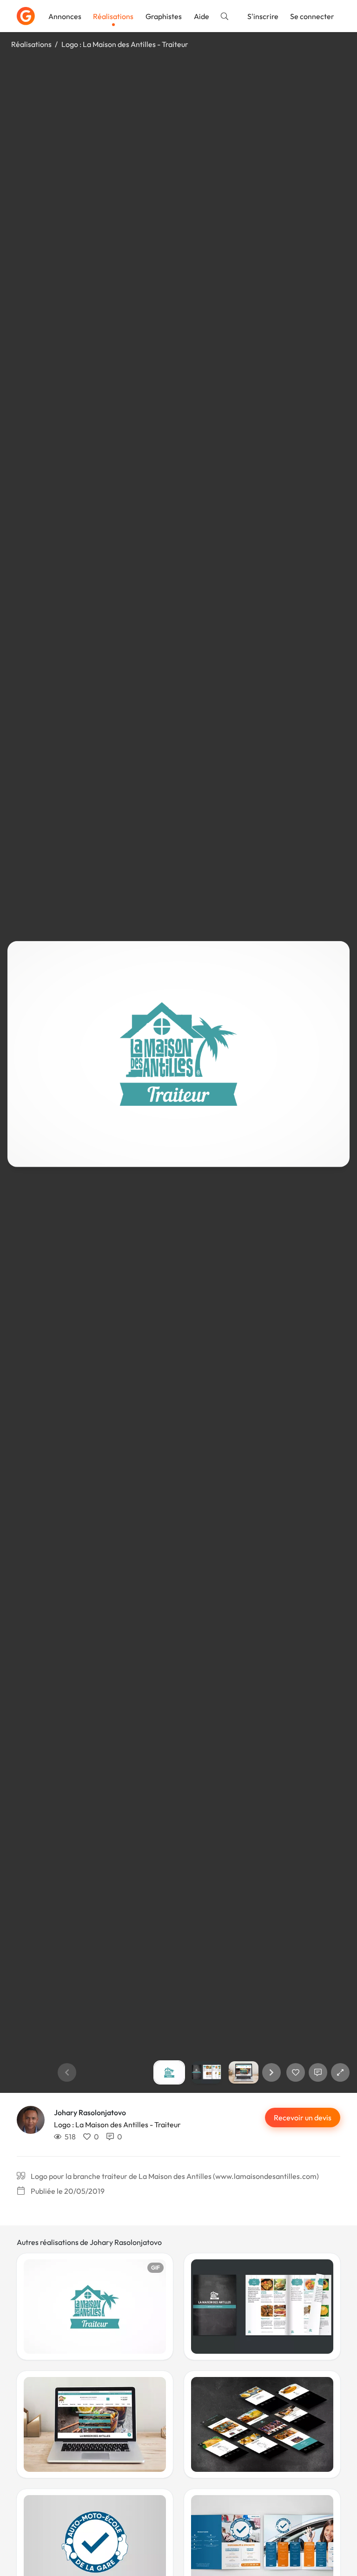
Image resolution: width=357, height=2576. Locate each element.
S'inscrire (263, 16)
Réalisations (113, 16)
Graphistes (164, 16)
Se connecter (312, 16)
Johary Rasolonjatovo (90, 2112)
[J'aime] (296, 2072)
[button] (271, 2072)
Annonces (65, 16)
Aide (202, 16)
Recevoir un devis (303, 2118)
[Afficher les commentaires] (318, 2072)
